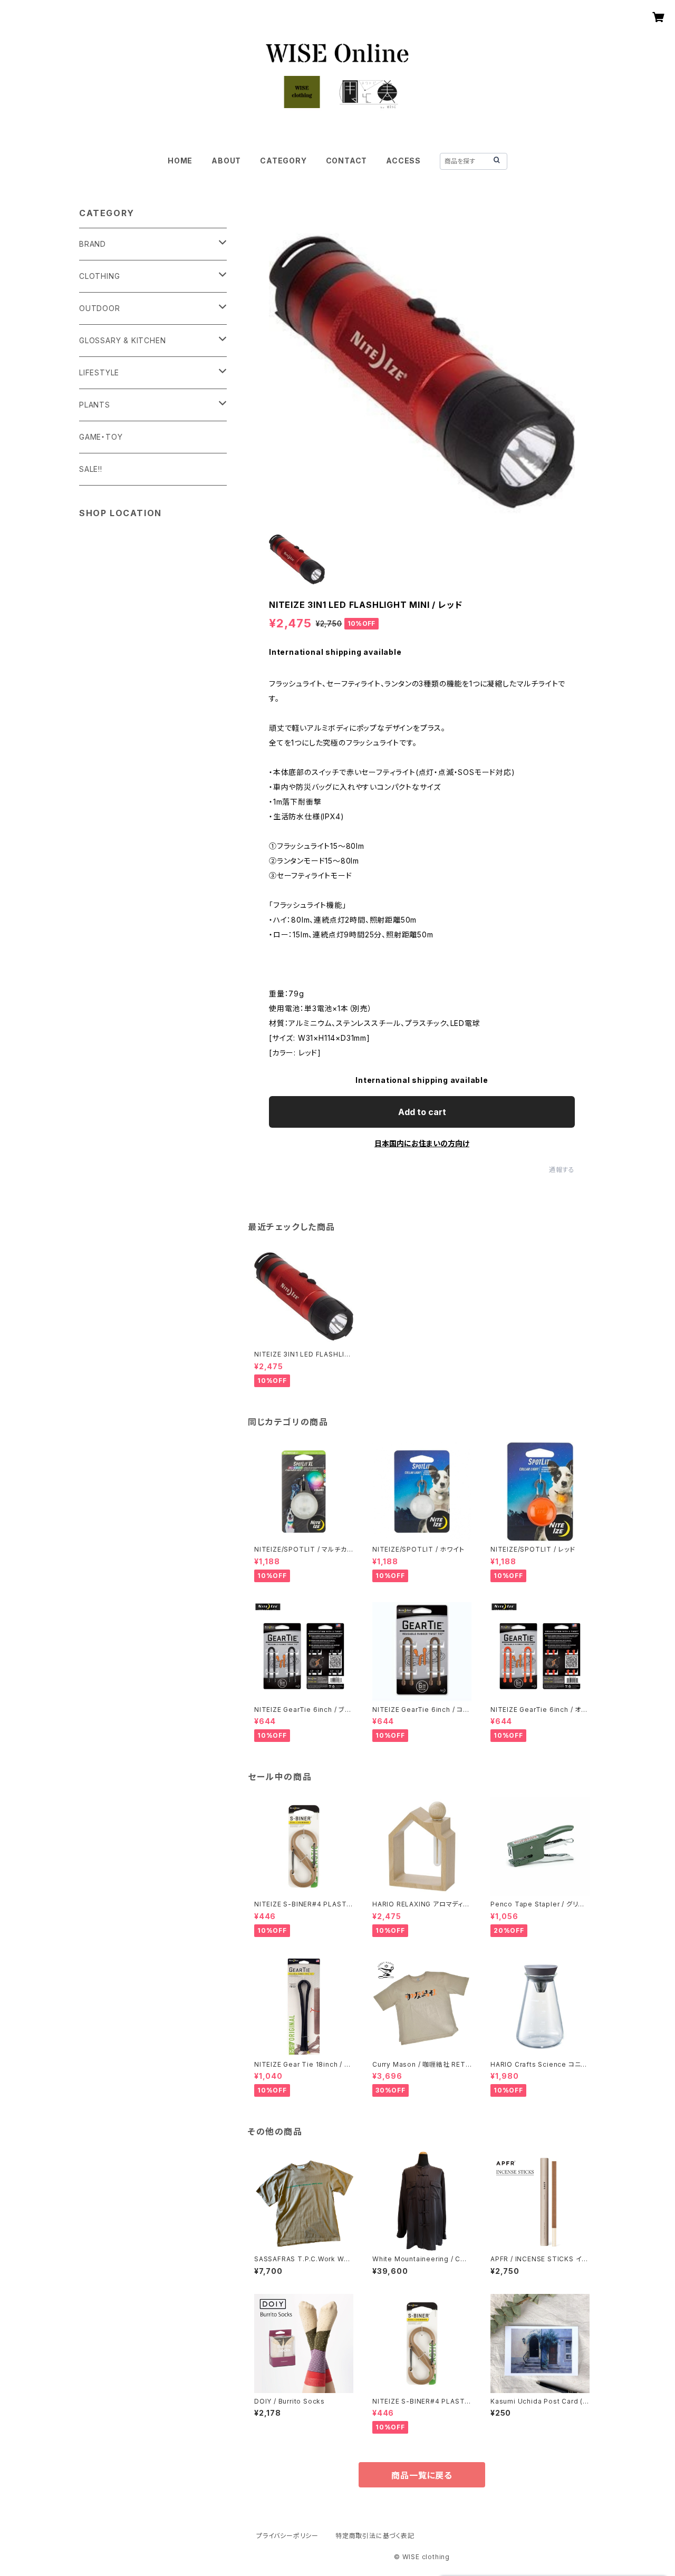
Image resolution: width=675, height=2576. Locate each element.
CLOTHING (99, 276)
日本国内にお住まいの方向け (422, 1143)
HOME (180, 161)
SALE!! (91, 469)
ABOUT (226, 161)
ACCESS (403, 161)
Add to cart (422, 1112)
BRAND (93, 244)
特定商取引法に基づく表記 (375, 2536)
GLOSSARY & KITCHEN (122, 340)
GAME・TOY (101, 437)
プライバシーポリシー (287, 2536)
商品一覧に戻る (422, 2475)
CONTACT (347, 161)
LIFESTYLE (99, 372)
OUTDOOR (100, 308)
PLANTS (95, 405)
